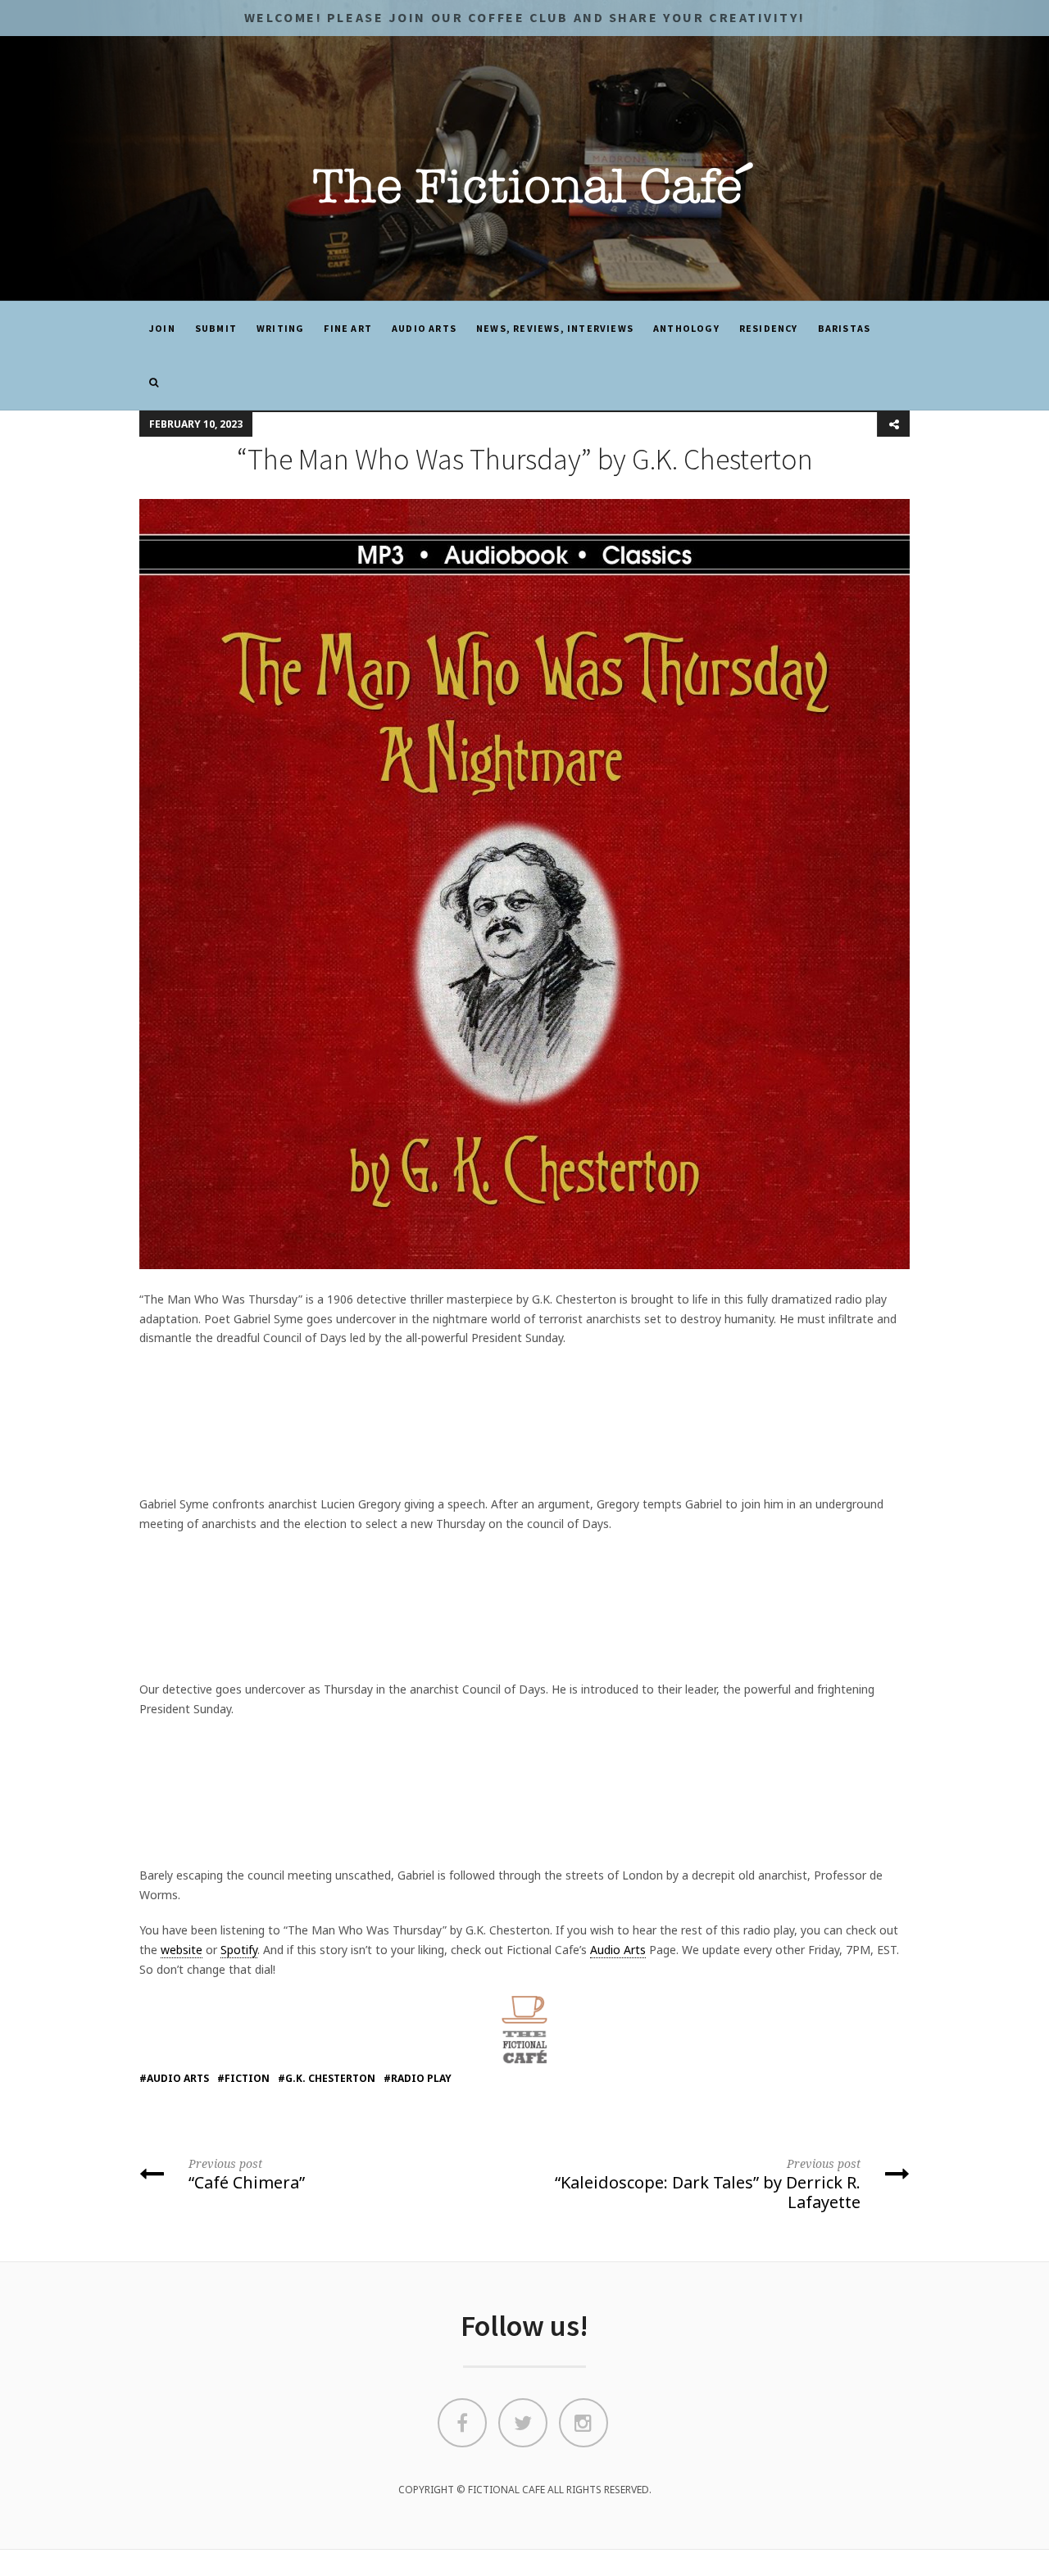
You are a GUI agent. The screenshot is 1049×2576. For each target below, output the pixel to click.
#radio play (418, 2078)
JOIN (162, 328)
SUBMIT (216, 328)
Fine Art (348, 328)
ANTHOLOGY (686, 328)
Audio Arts (424, 328)
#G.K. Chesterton (327, 2078)
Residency (769, 328)
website (182, 1950)
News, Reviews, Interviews (555, 328)
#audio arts (174, 2078)
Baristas (845, 328)
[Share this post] (893, 424)
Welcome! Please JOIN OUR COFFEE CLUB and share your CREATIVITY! (524, 17)
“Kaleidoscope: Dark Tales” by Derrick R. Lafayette (708, 2184)
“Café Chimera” (247, 2175)
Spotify (239, 1950)
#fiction (243, 2078)
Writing (280, 328)
